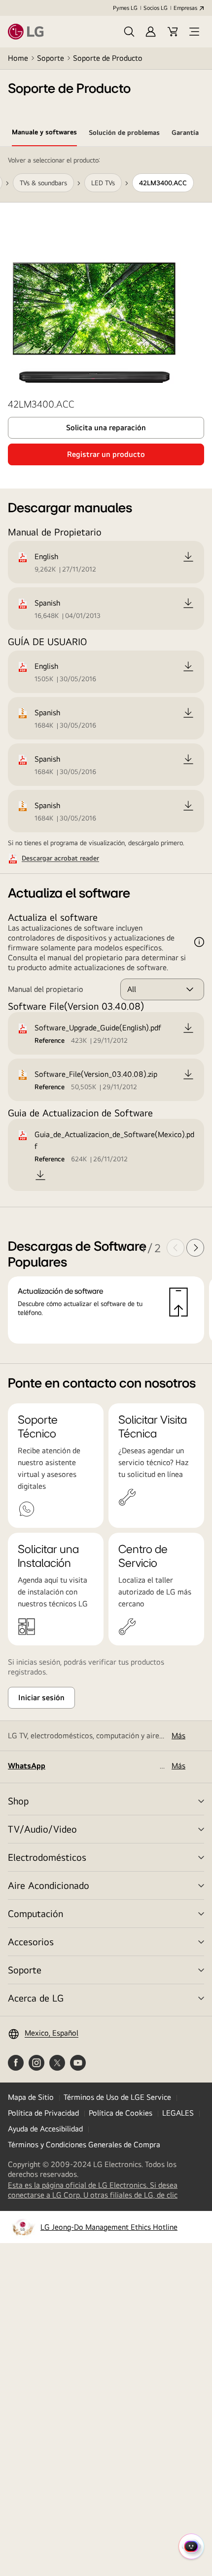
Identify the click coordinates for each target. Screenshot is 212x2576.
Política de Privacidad (43, 2113)
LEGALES (178, 2113)
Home (18, 58)
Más (178, 1736)
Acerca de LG (36, 1998)
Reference (50, 1040)
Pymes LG (125, 8)
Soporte (51, 58)
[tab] (44, 134)
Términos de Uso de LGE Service (117, 2097)
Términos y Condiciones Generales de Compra (84, 2145)
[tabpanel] (106, 755)
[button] (129, 32)
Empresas (185, 8)
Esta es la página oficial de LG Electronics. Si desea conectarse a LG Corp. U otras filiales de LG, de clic (104, 2190)
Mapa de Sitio (31, 2097)
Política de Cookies (121, 2113)
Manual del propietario (46, 989)
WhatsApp (27, 1766)
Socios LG (156, 8)
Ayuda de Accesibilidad (45, 2129)
